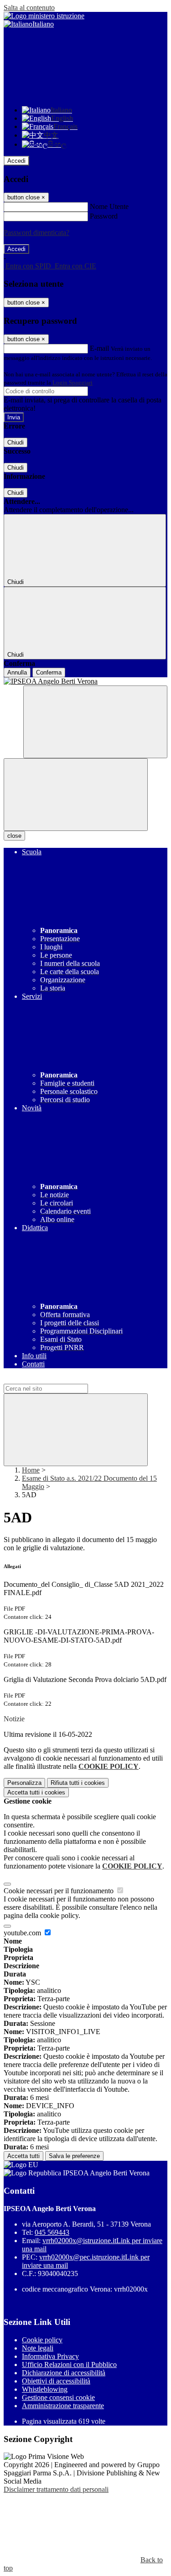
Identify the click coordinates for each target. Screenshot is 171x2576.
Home (31, 1470)
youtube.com (23, 1933)
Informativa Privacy (50, 2356)
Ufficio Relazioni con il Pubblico (69, 2364)
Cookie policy (42, 2340)
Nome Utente (109, 206)
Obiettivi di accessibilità (56, 2381)
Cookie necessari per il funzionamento (60, 1891)
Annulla (17, 672)
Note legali (38, 2348)
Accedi (16, 161)
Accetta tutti (36, 1792)
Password (104, 216)
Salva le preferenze (74, 2156)
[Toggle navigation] (76, 795)
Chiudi (16, 442)
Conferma (49, 672)
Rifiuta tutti (78, 1783)
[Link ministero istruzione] (44, 16)
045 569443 (52, 2232)
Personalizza (24, 1783)
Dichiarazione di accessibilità (64, 2373)
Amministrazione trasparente (63, 2406)
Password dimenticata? (36, 233)
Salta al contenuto (29, 8)
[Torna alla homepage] (85, 681)
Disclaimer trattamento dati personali (56, 2489)
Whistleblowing (45, 2389)
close (14, 836)
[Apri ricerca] (95, 722)
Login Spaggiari (73, 383)
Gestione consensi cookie (58, 2397)
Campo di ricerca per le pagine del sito (59, 1379)
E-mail (99, 348)
